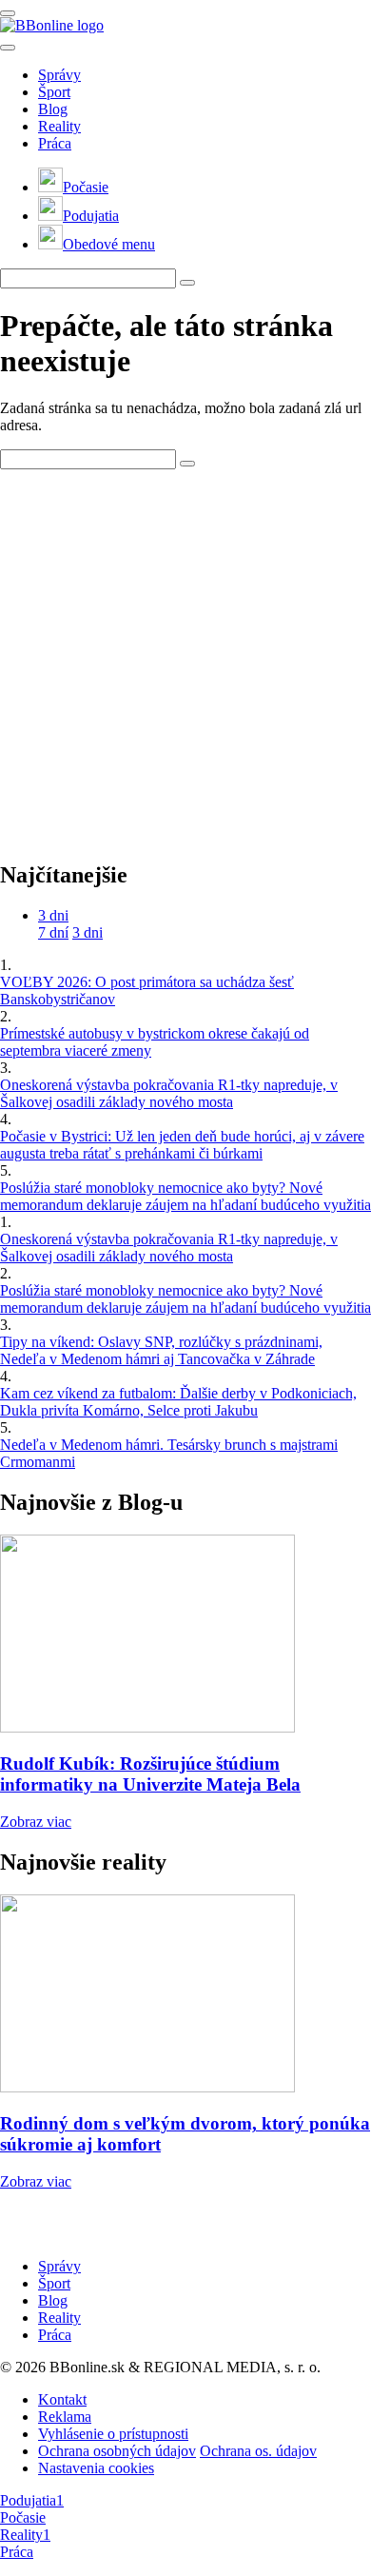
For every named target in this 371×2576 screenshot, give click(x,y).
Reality (59, 126)
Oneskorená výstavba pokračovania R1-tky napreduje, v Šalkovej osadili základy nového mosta (169, 1093)
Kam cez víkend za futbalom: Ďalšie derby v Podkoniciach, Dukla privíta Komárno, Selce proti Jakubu (178, 1402)
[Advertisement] (185, 655)
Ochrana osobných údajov (117, 2451)
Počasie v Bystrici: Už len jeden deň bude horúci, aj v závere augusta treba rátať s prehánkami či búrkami (182, 1145)
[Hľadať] (8, 48)
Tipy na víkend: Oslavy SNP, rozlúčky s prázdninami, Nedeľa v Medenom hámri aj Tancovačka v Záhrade (161, 1350)
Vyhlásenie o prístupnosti (113, 2434)
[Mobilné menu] (8, 13)
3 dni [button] (53, 915)
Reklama (65, 2417)
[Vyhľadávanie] (187, 283)
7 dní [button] (53, 932)
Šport (54, 92)
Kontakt (62, 2399)
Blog (53, 109)
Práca (55, 143)
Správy (59, 75)
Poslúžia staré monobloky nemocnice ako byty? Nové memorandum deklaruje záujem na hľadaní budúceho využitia (185, 1196)
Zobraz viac (36, 1822)
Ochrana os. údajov (258, 2451)
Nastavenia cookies (96, 2468)
